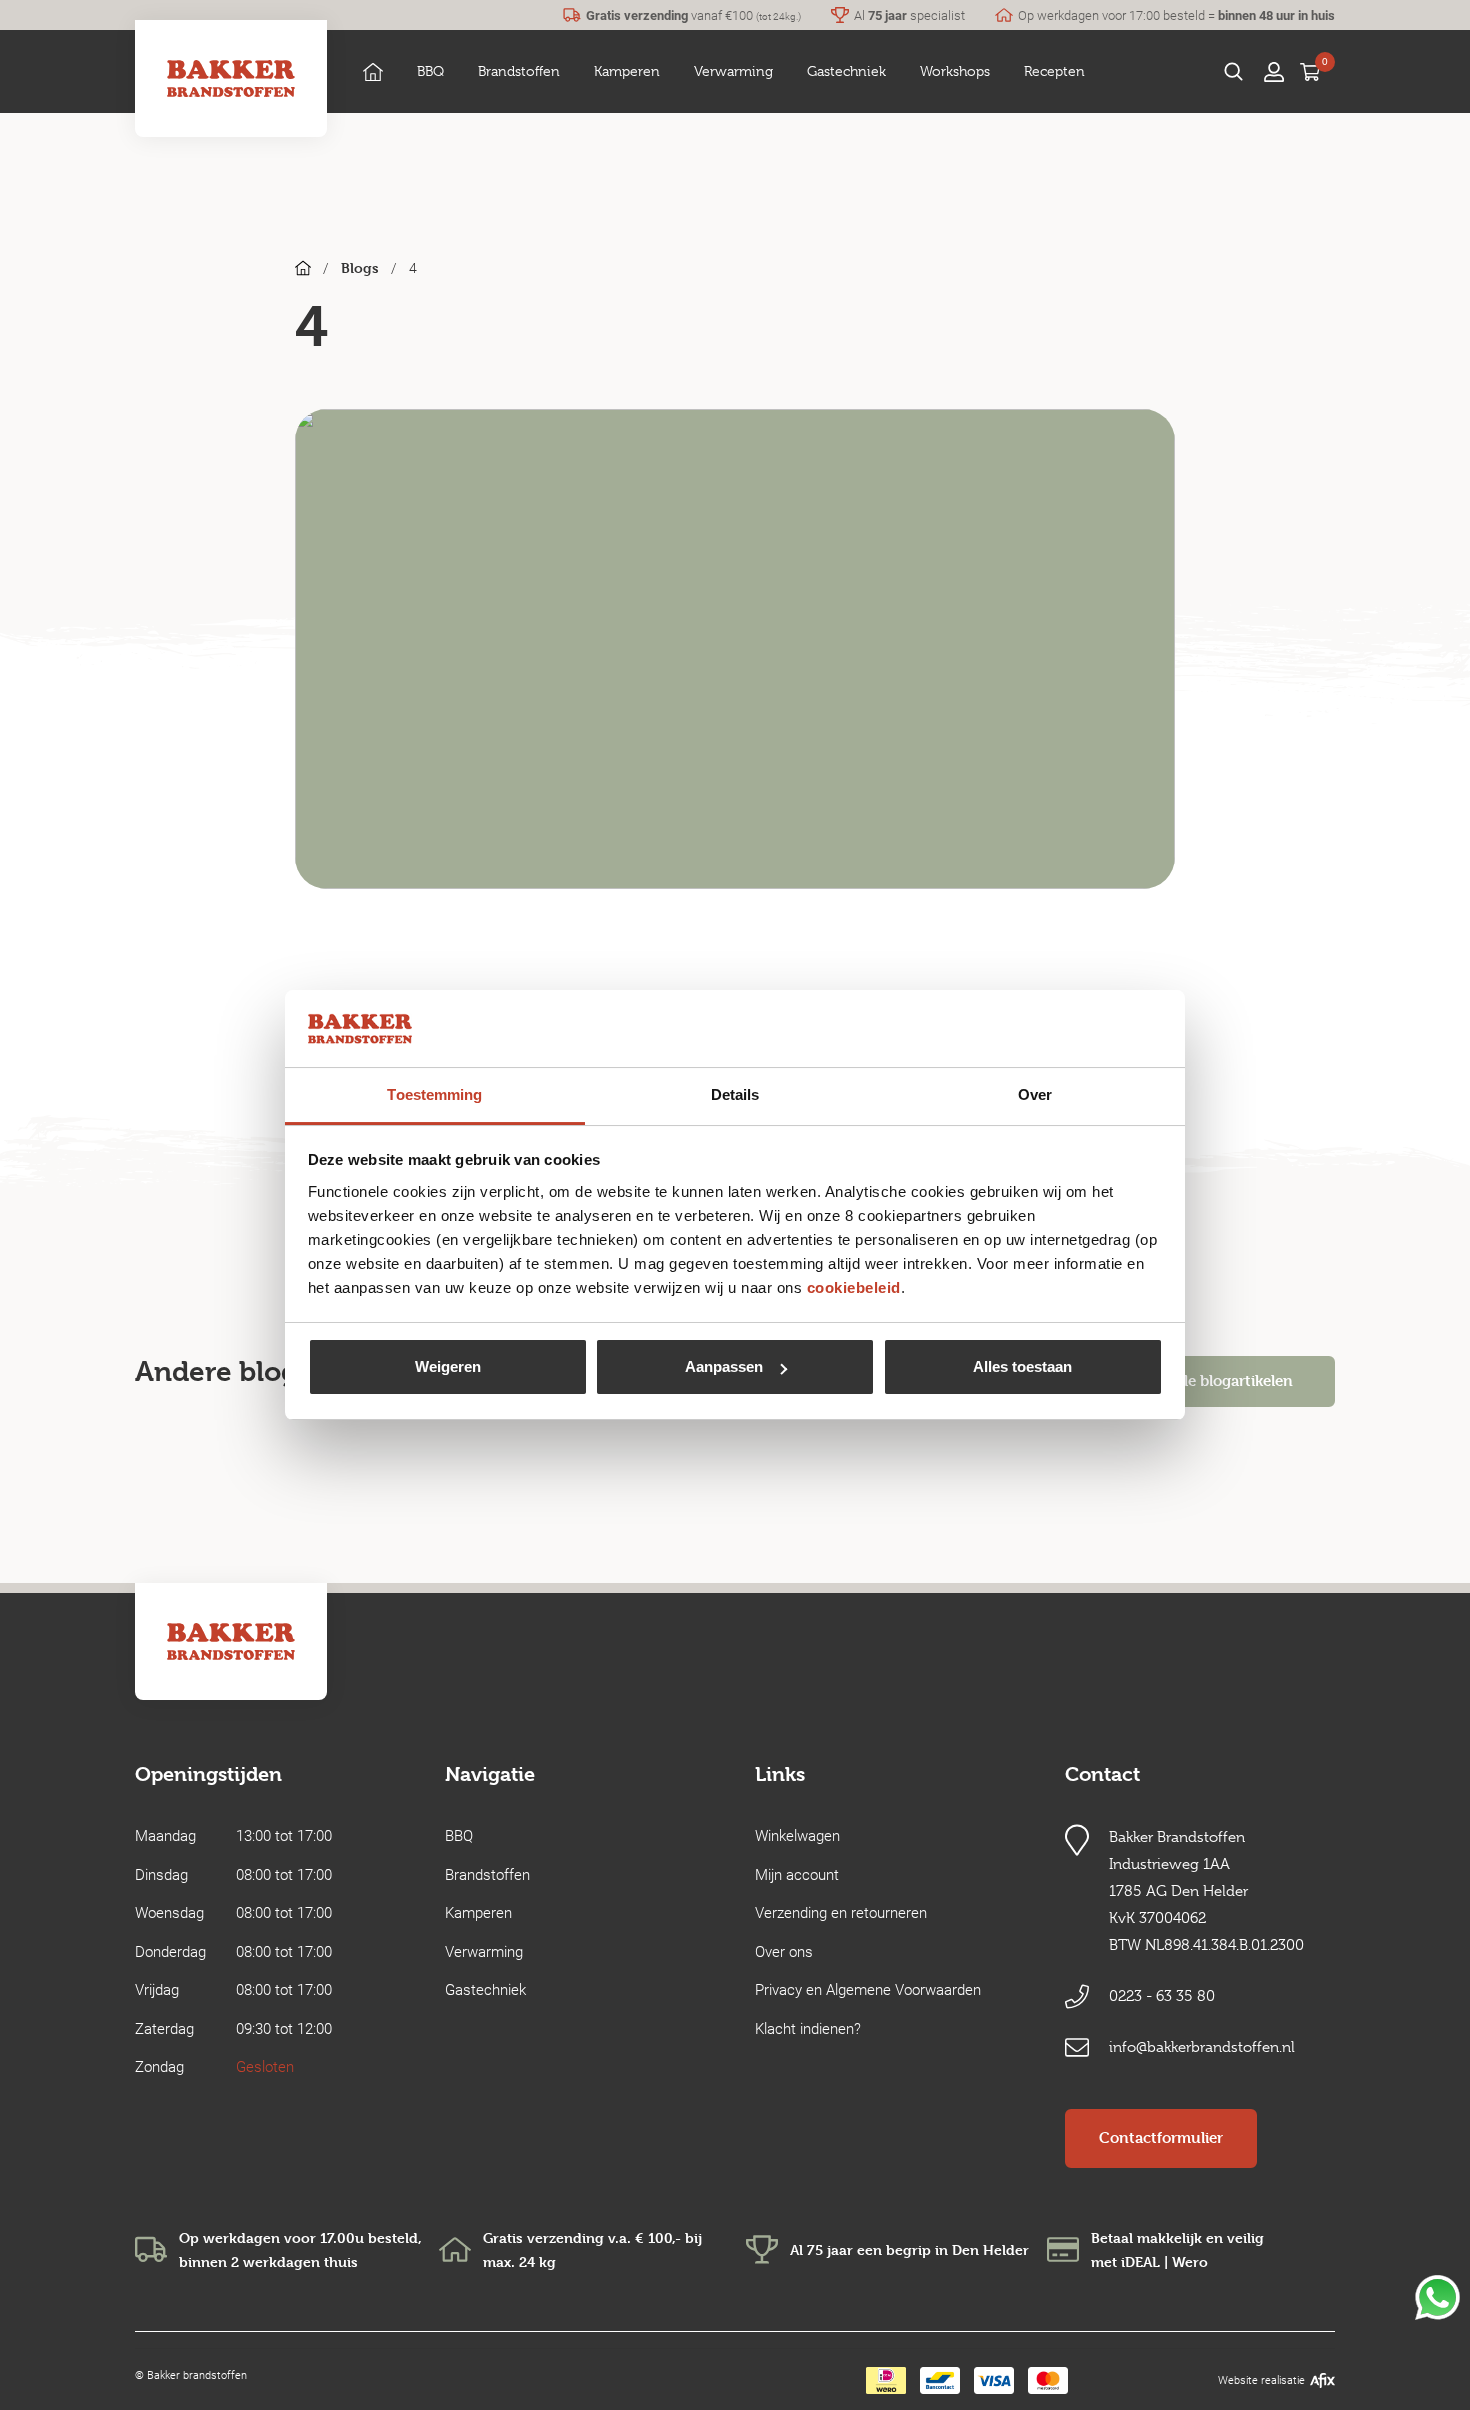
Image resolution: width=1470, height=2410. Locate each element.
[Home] (373, 71)
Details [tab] (735, 1094)
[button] (430, 71)
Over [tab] (1035, 1094)
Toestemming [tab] (434, 1094)
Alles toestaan (1022, 1366)
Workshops (955, 71)
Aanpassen (724, 1366)
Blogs (360, 267)
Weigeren (448, 1366)
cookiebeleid (854, 1287)
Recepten (1054, 71)
